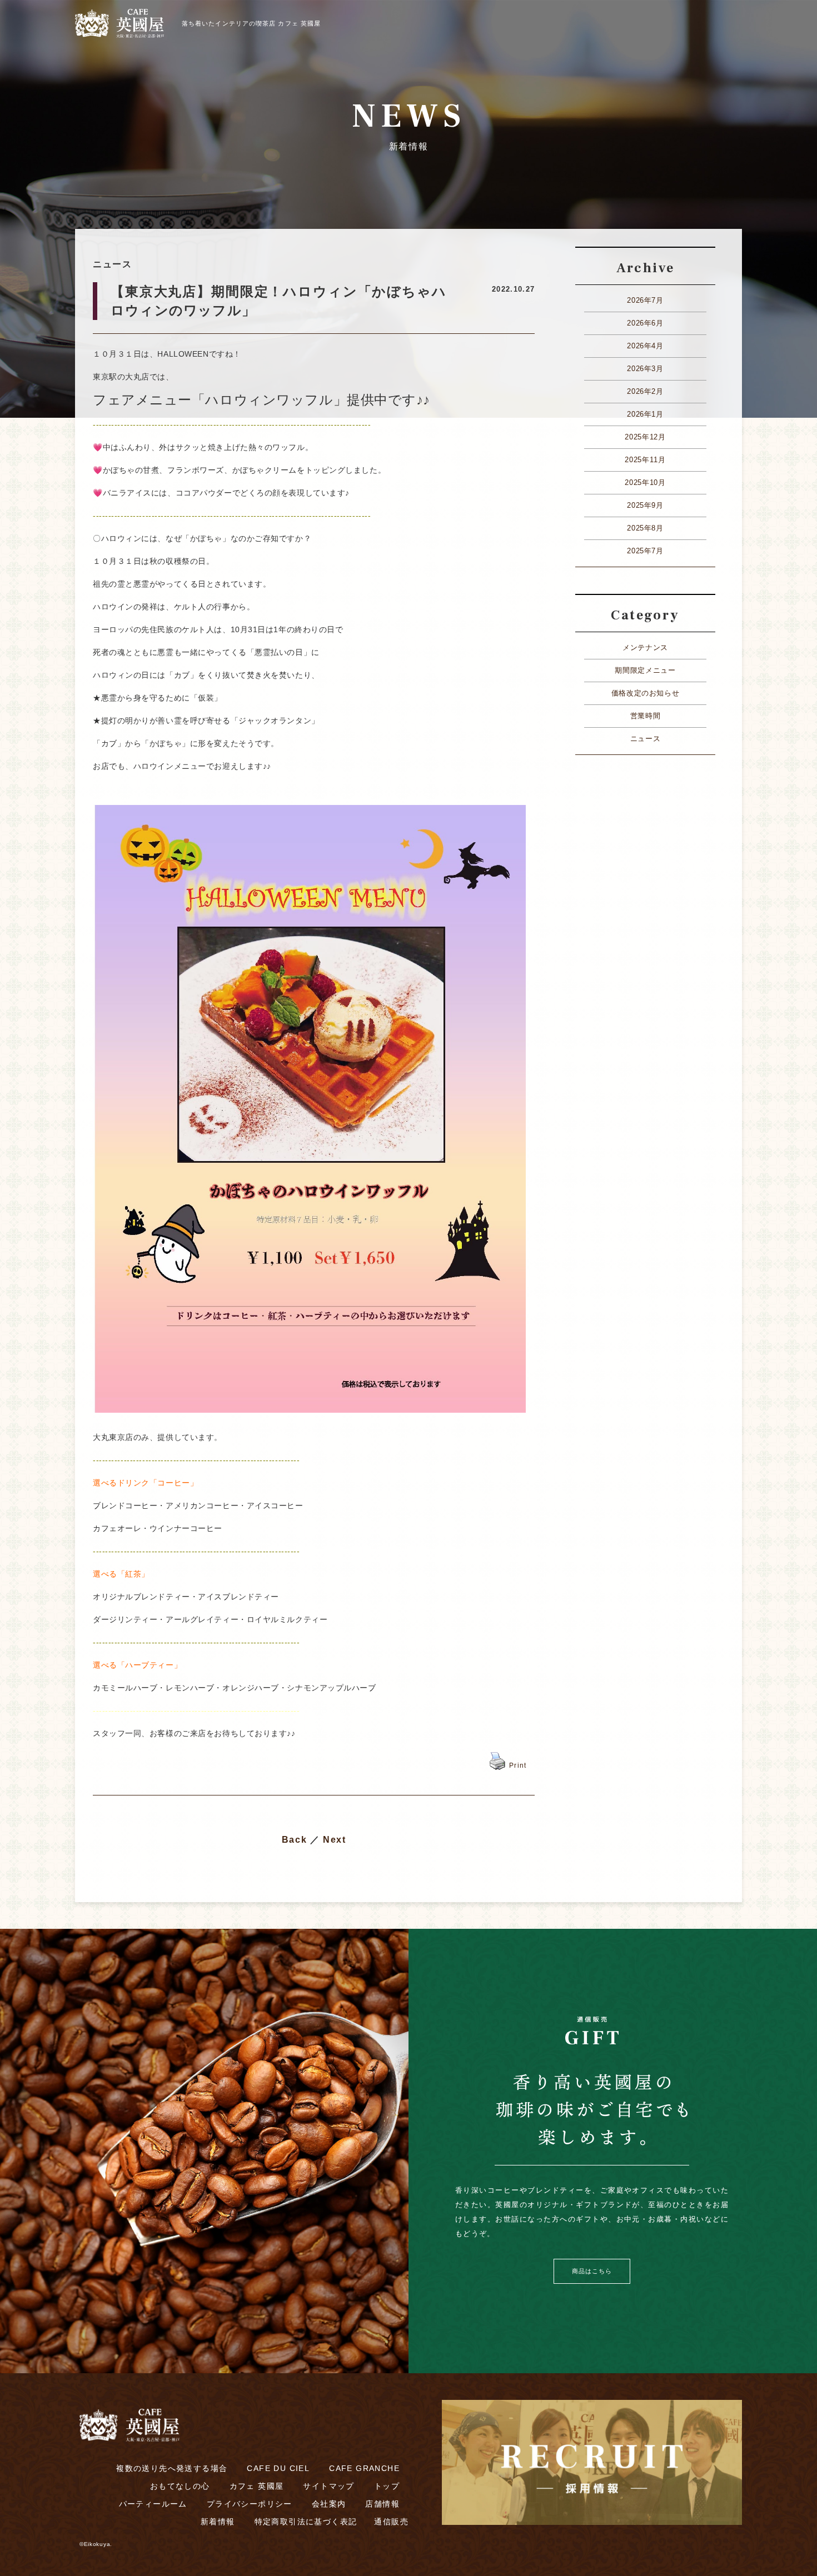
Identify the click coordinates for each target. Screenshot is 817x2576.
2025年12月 (645, 437)
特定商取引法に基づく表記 (306, 2522)
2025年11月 (645, 460)
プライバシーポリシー (250, 2504)
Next (334, 1840)
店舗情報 (382, 2504)
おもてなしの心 (180, 2486)
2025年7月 (645, 551)
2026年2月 (645, 391)
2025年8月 (645, 528)
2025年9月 (645, 505)
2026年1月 (645, 414)
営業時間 (646, 716)
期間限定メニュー (645, 670)
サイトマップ (328, 2486)
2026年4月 (645, 346)
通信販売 (391, 2522)
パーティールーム (153, 2504)
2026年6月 (645, 323)
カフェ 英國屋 (257, 2486)
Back (294, 1840)
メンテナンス (645, 647)
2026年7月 (645, 300)
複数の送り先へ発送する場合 (172, 2468)
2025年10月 (645, 482)
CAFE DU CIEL (278, 2468)
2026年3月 (645, 369)
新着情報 (218, 2522)
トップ (387, 2486)
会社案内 (329, 2504)
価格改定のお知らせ (646, 693)
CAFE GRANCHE (364, 2468)
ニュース (646, 739)
